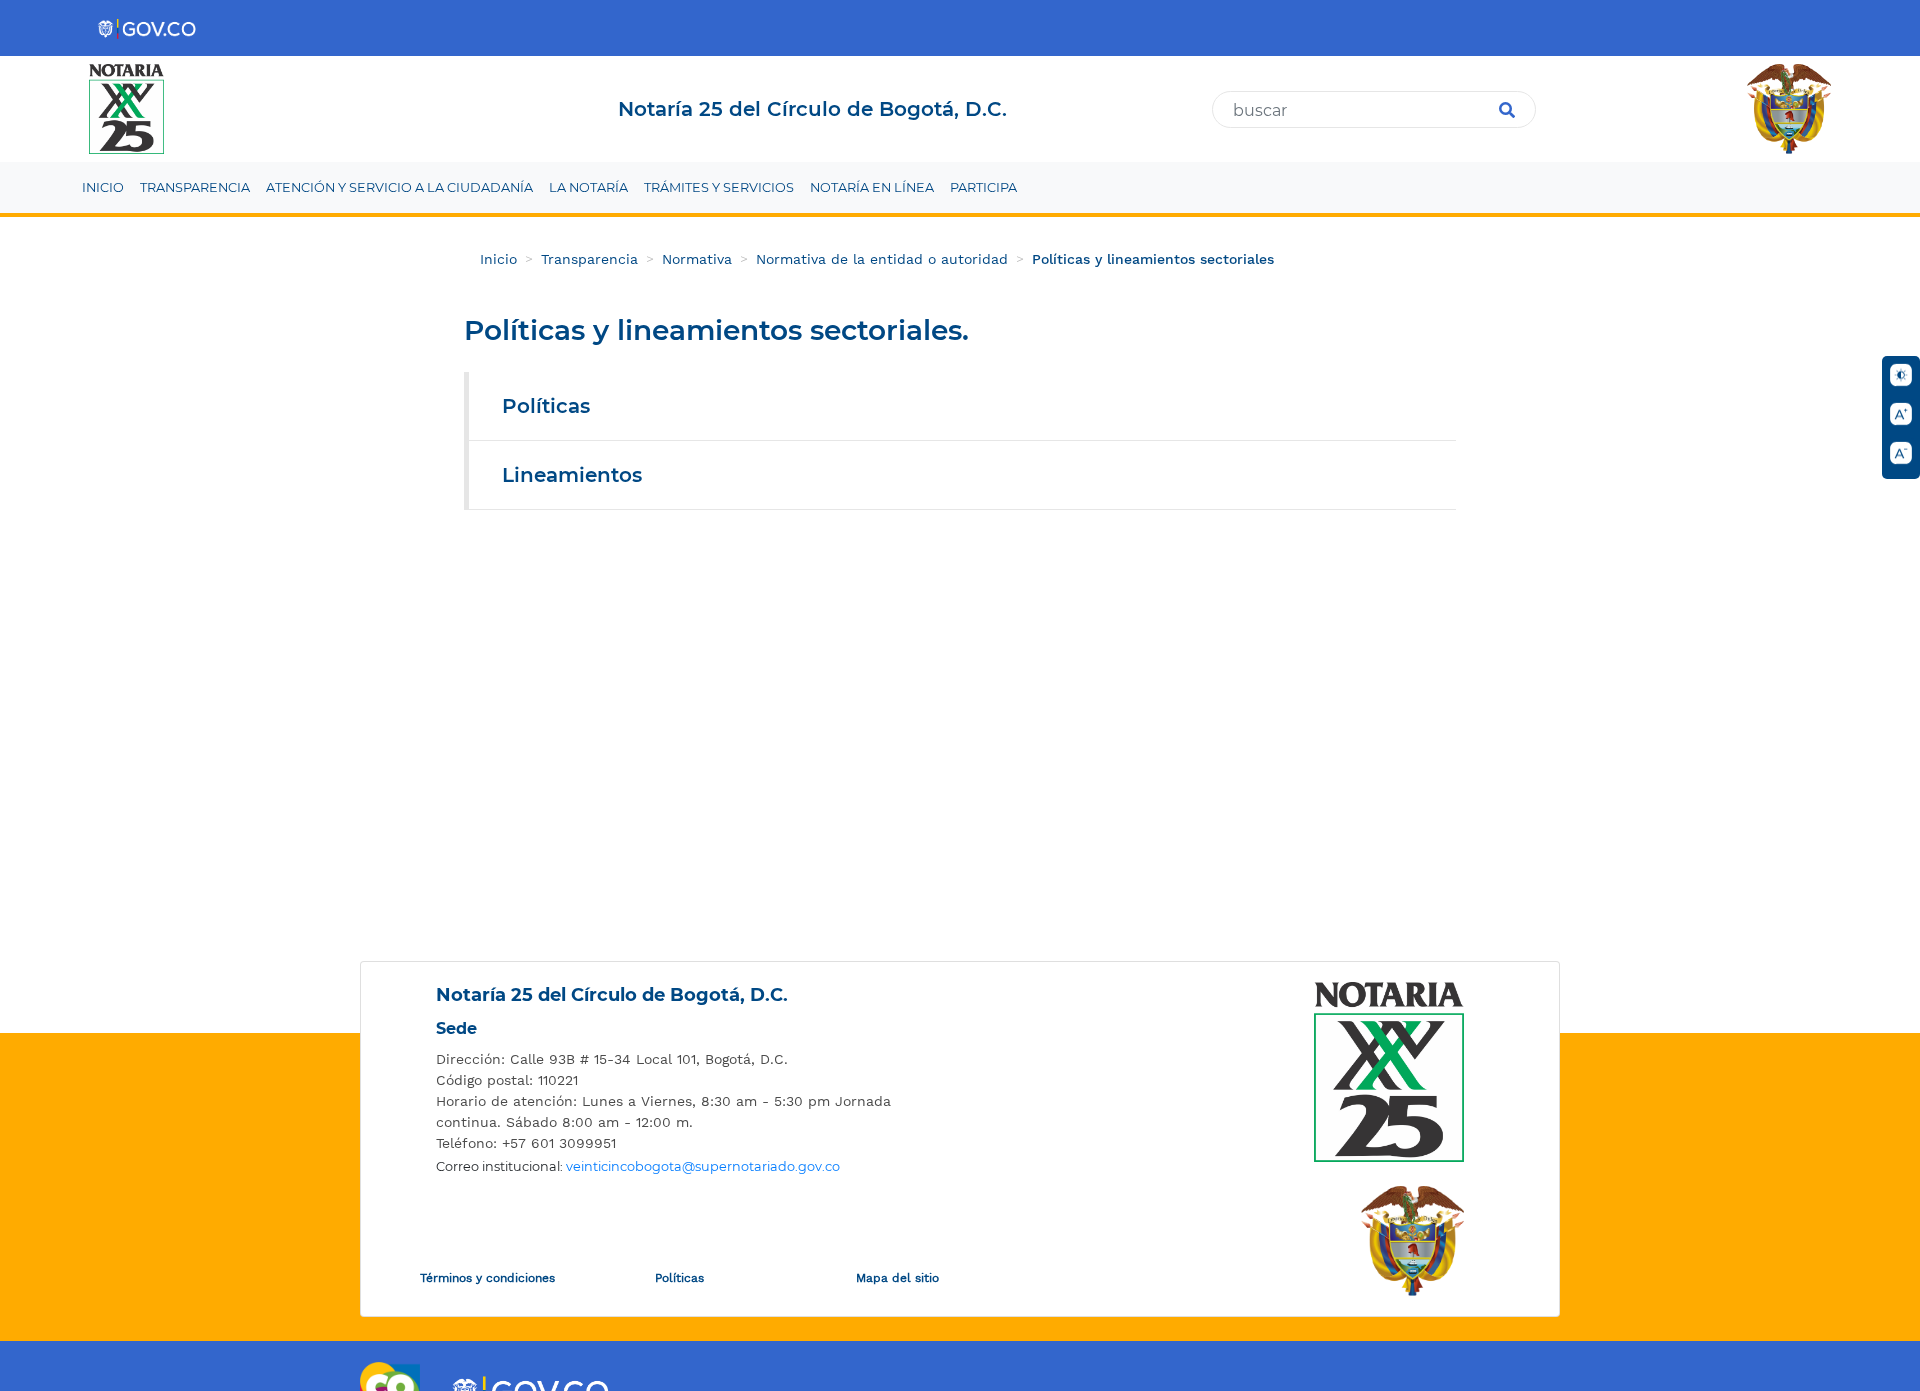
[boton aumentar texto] (1901, 414)
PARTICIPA (983, 187)
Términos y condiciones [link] (487, 1278)
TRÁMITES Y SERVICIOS (719, 187)
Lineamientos (572, 475)
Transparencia (589, 259)
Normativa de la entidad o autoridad (882, 259)
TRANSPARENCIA (195, 187)
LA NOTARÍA (588, 187)
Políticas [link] (679, 1278)
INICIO (103, 187)
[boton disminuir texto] (1901, 453)
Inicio (498, 259)
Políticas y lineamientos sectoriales (1153, 259)
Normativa (697, 259)
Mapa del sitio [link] (897, 1278)
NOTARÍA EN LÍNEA (872, 187)
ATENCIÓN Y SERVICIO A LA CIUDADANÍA (399, 187)
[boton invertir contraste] (1901, 375)
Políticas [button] (546, 406)
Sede (456, 1028)
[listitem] (675, 1059)
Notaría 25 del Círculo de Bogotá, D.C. (612, 995)
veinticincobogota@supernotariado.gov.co (703, 1166)
